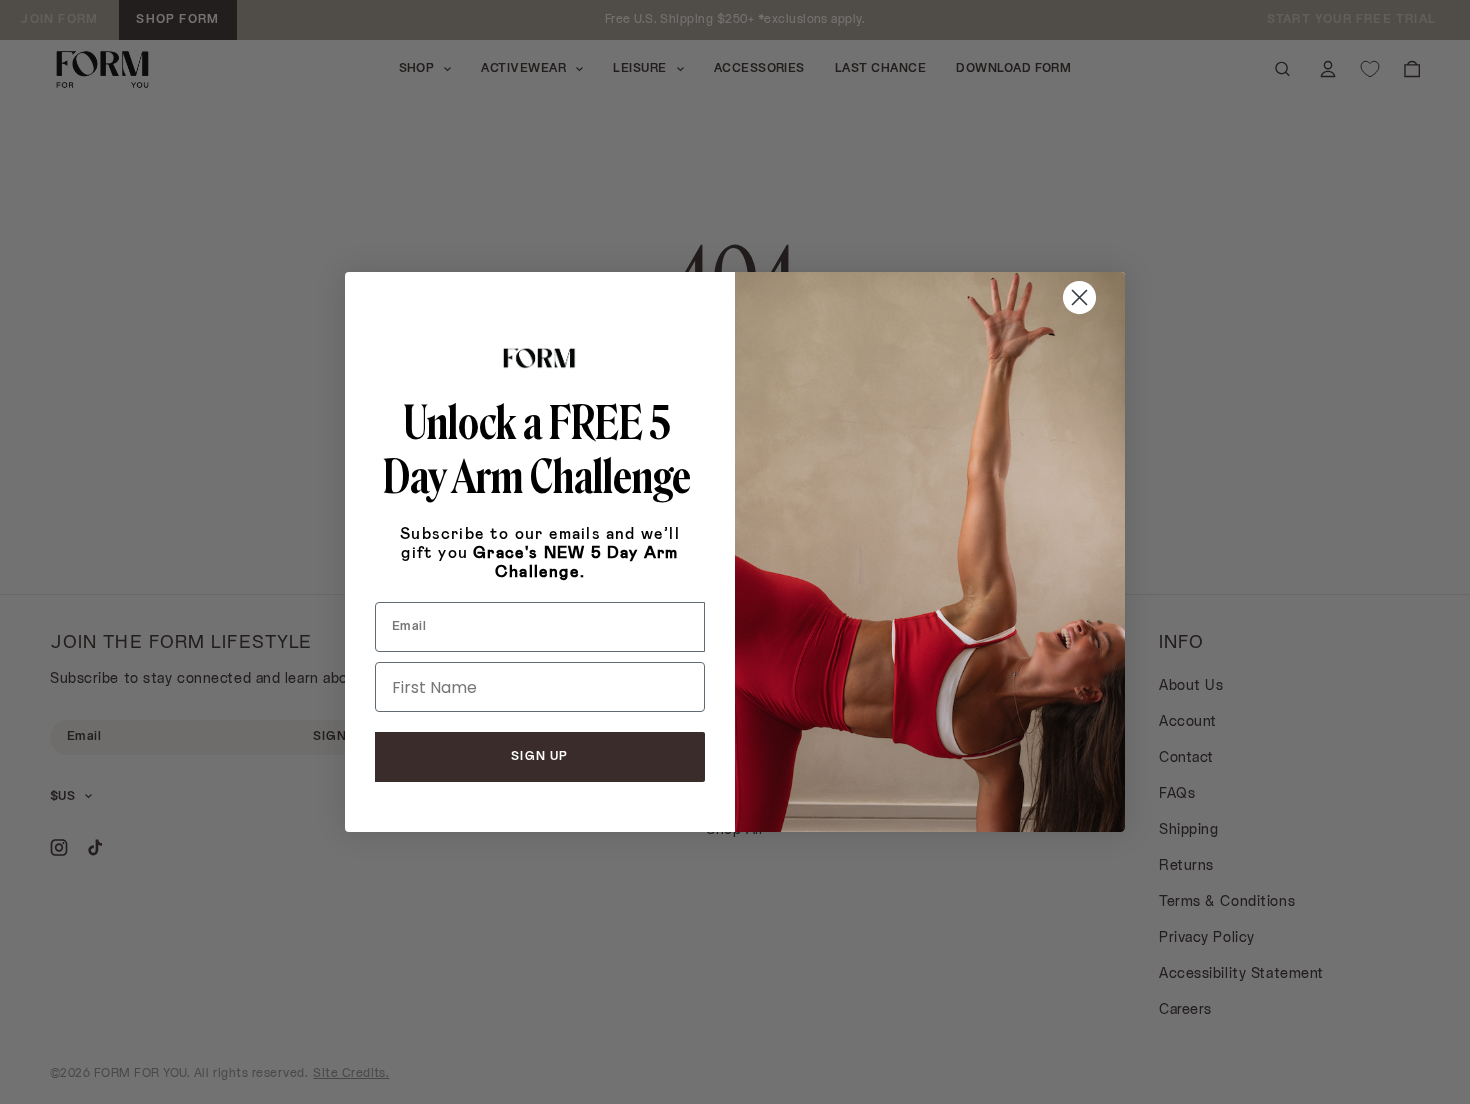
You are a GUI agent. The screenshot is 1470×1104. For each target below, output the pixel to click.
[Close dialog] (1079, 297)
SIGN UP (539, 757)
